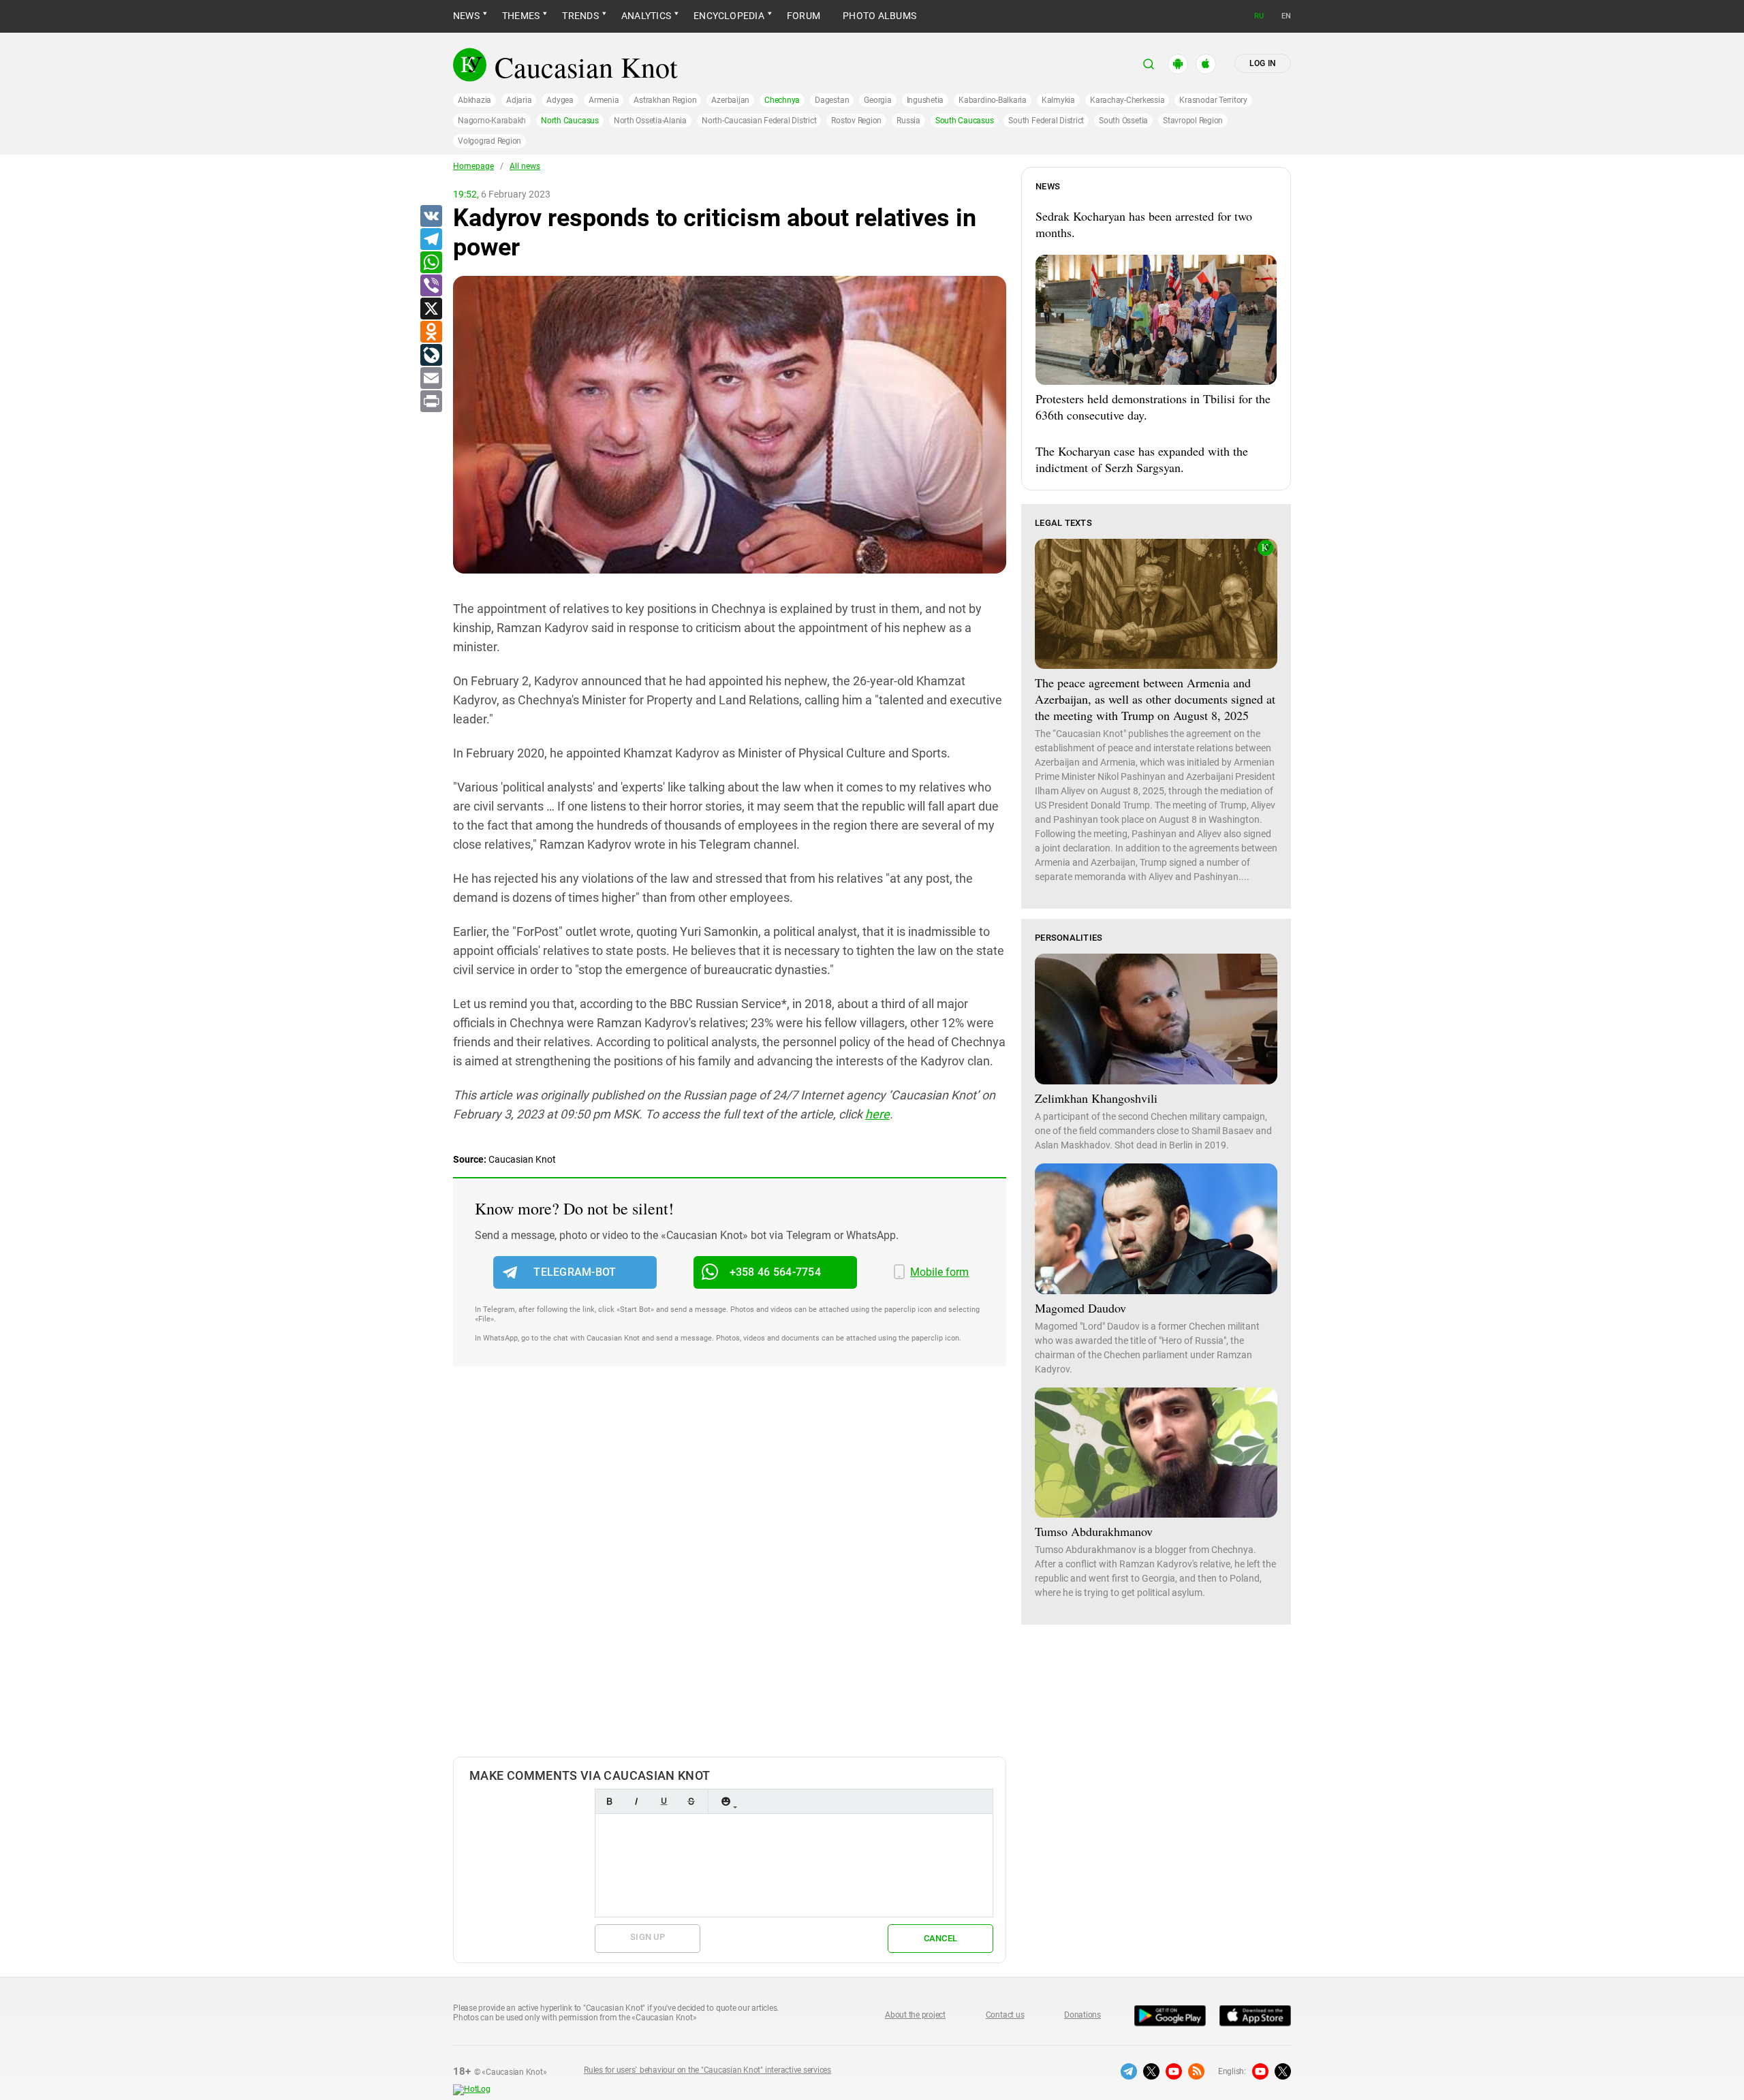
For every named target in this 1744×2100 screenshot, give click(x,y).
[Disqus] (730, 1576)
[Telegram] (431, 240)
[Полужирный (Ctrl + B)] (609, 1801)
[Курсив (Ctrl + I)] (636, 1801)
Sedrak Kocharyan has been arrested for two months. (1144, 224)
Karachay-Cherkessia (1127, 100)
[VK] (431, 217)
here (877, 1114)
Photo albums (879, 16)
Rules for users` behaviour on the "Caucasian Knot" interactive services (707, 2070)
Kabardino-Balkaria (993, 100)
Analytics (646, 16)
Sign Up (648, 1937)
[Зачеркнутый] (691, 1801)
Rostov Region (856, 121)
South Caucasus (965, 121)
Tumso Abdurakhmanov (1094, 1531)
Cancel (941, 1938)
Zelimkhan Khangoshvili (1096, 1098)
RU (1259, 16)
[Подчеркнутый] (664, 1801)
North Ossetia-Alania (650, 121)
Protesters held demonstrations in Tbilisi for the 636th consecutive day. (1153, 407)
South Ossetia (1123, 121)
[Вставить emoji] (726, 1801)
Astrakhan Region (665, 100)
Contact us (1005, 2015)
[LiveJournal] (431, 356)
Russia (908, 121)
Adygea (560, 100)
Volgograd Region (489, 141)
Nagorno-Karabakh (492, 121)
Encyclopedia (729, 16)
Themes (521, 16)
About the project (915, 2015)
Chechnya (782, 100)
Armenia (604, 100)
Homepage (473, 166)
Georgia (877, 100)
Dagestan (832, 100)
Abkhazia (474, 100)
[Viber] (431, 286)
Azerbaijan (730, 100)
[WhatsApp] (431, 263)
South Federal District (1046, 121)
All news (525, 166)
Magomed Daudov (1080, 1308)
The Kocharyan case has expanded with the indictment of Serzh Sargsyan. (1142, 459)
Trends (580, 16)
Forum (804, 16)
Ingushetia (925, 100)
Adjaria (519, 100)
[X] (431, 309)
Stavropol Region (1193, 121)
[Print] (431, 402)
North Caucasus (570, 121)
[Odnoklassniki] (431, 332)
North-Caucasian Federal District (759, 121)
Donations (1083, 2015)
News (466, 16)
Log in (1263, 63)
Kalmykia (1058, 100)
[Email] (431, 379)
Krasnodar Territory (1213, 100)
